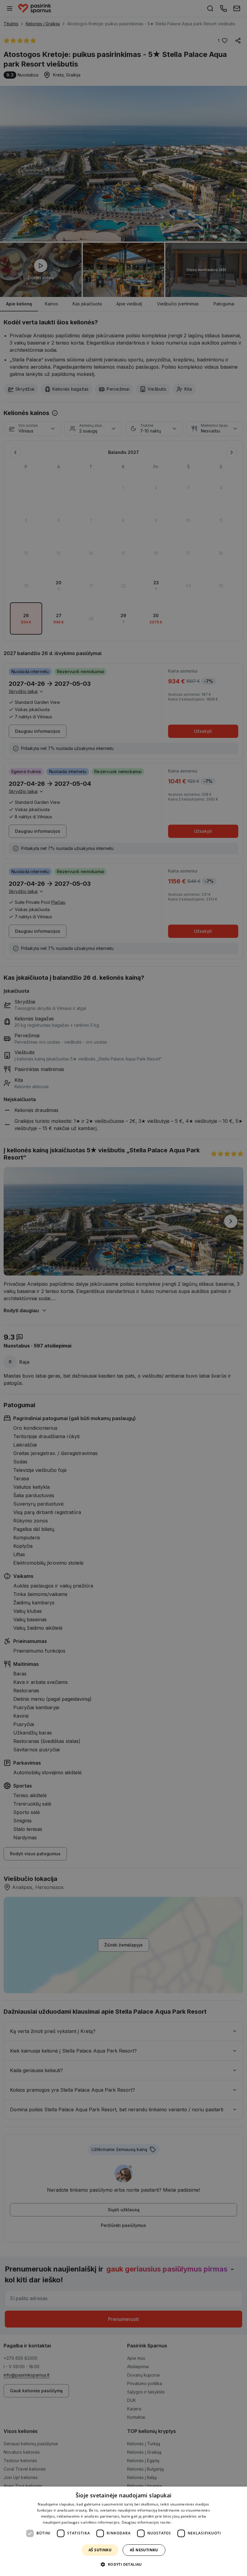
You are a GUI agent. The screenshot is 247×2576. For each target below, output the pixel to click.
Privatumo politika (188, 2522)
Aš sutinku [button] (100, 2550)
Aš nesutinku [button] (144, 2550)
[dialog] (123, 2531)
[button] (123, 2565)
